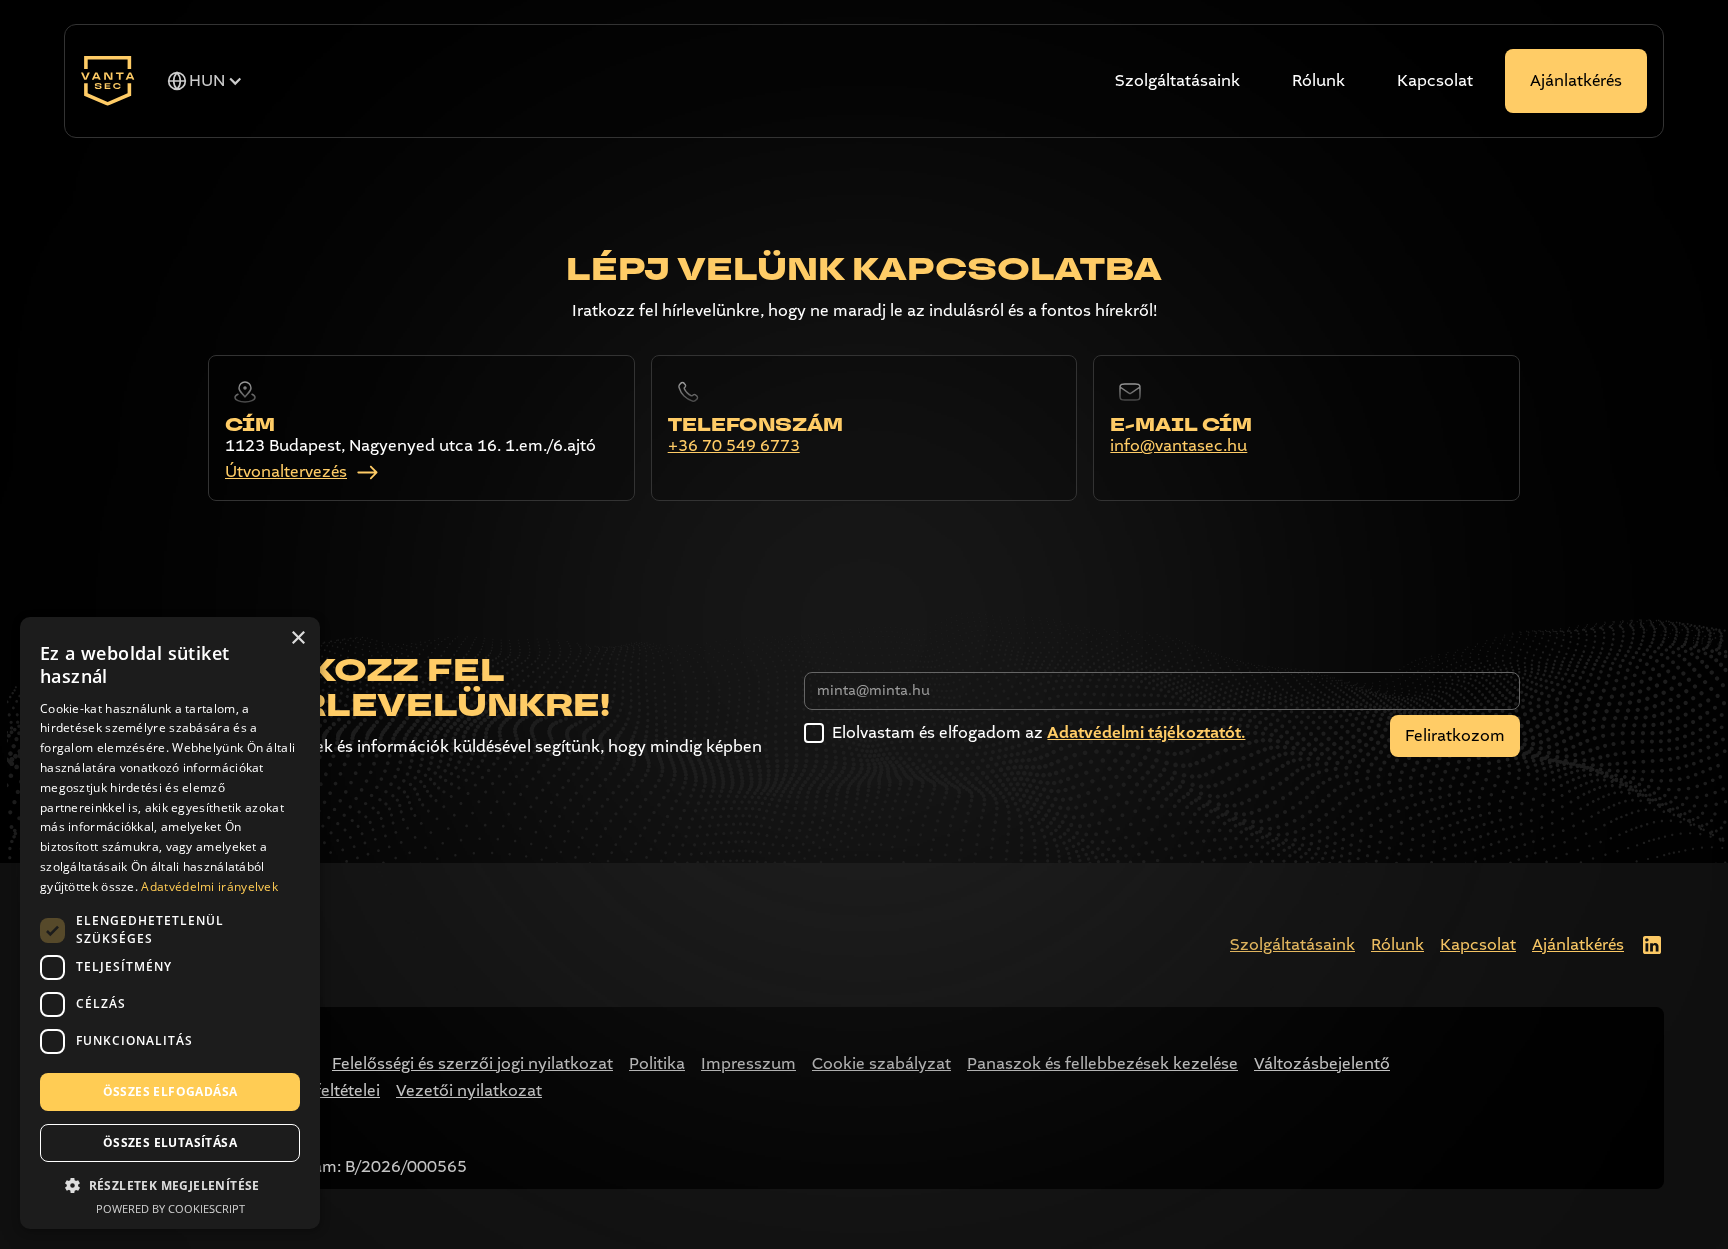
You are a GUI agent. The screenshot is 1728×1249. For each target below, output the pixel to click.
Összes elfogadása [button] (170, 1091)
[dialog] (170, 923)
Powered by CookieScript (170, 1208)
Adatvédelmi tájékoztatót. (1146, 733)
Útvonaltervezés (286, 471)
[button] (205, 81)
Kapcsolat (1435, 80)
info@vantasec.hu (1178, 446)
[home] (108, 81)
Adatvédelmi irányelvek (209, 886)
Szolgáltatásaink (1177, 80)
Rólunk (1318, 80)
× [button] (297, 638)
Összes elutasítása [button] (170, 1142)
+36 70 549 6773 (734, 446)
